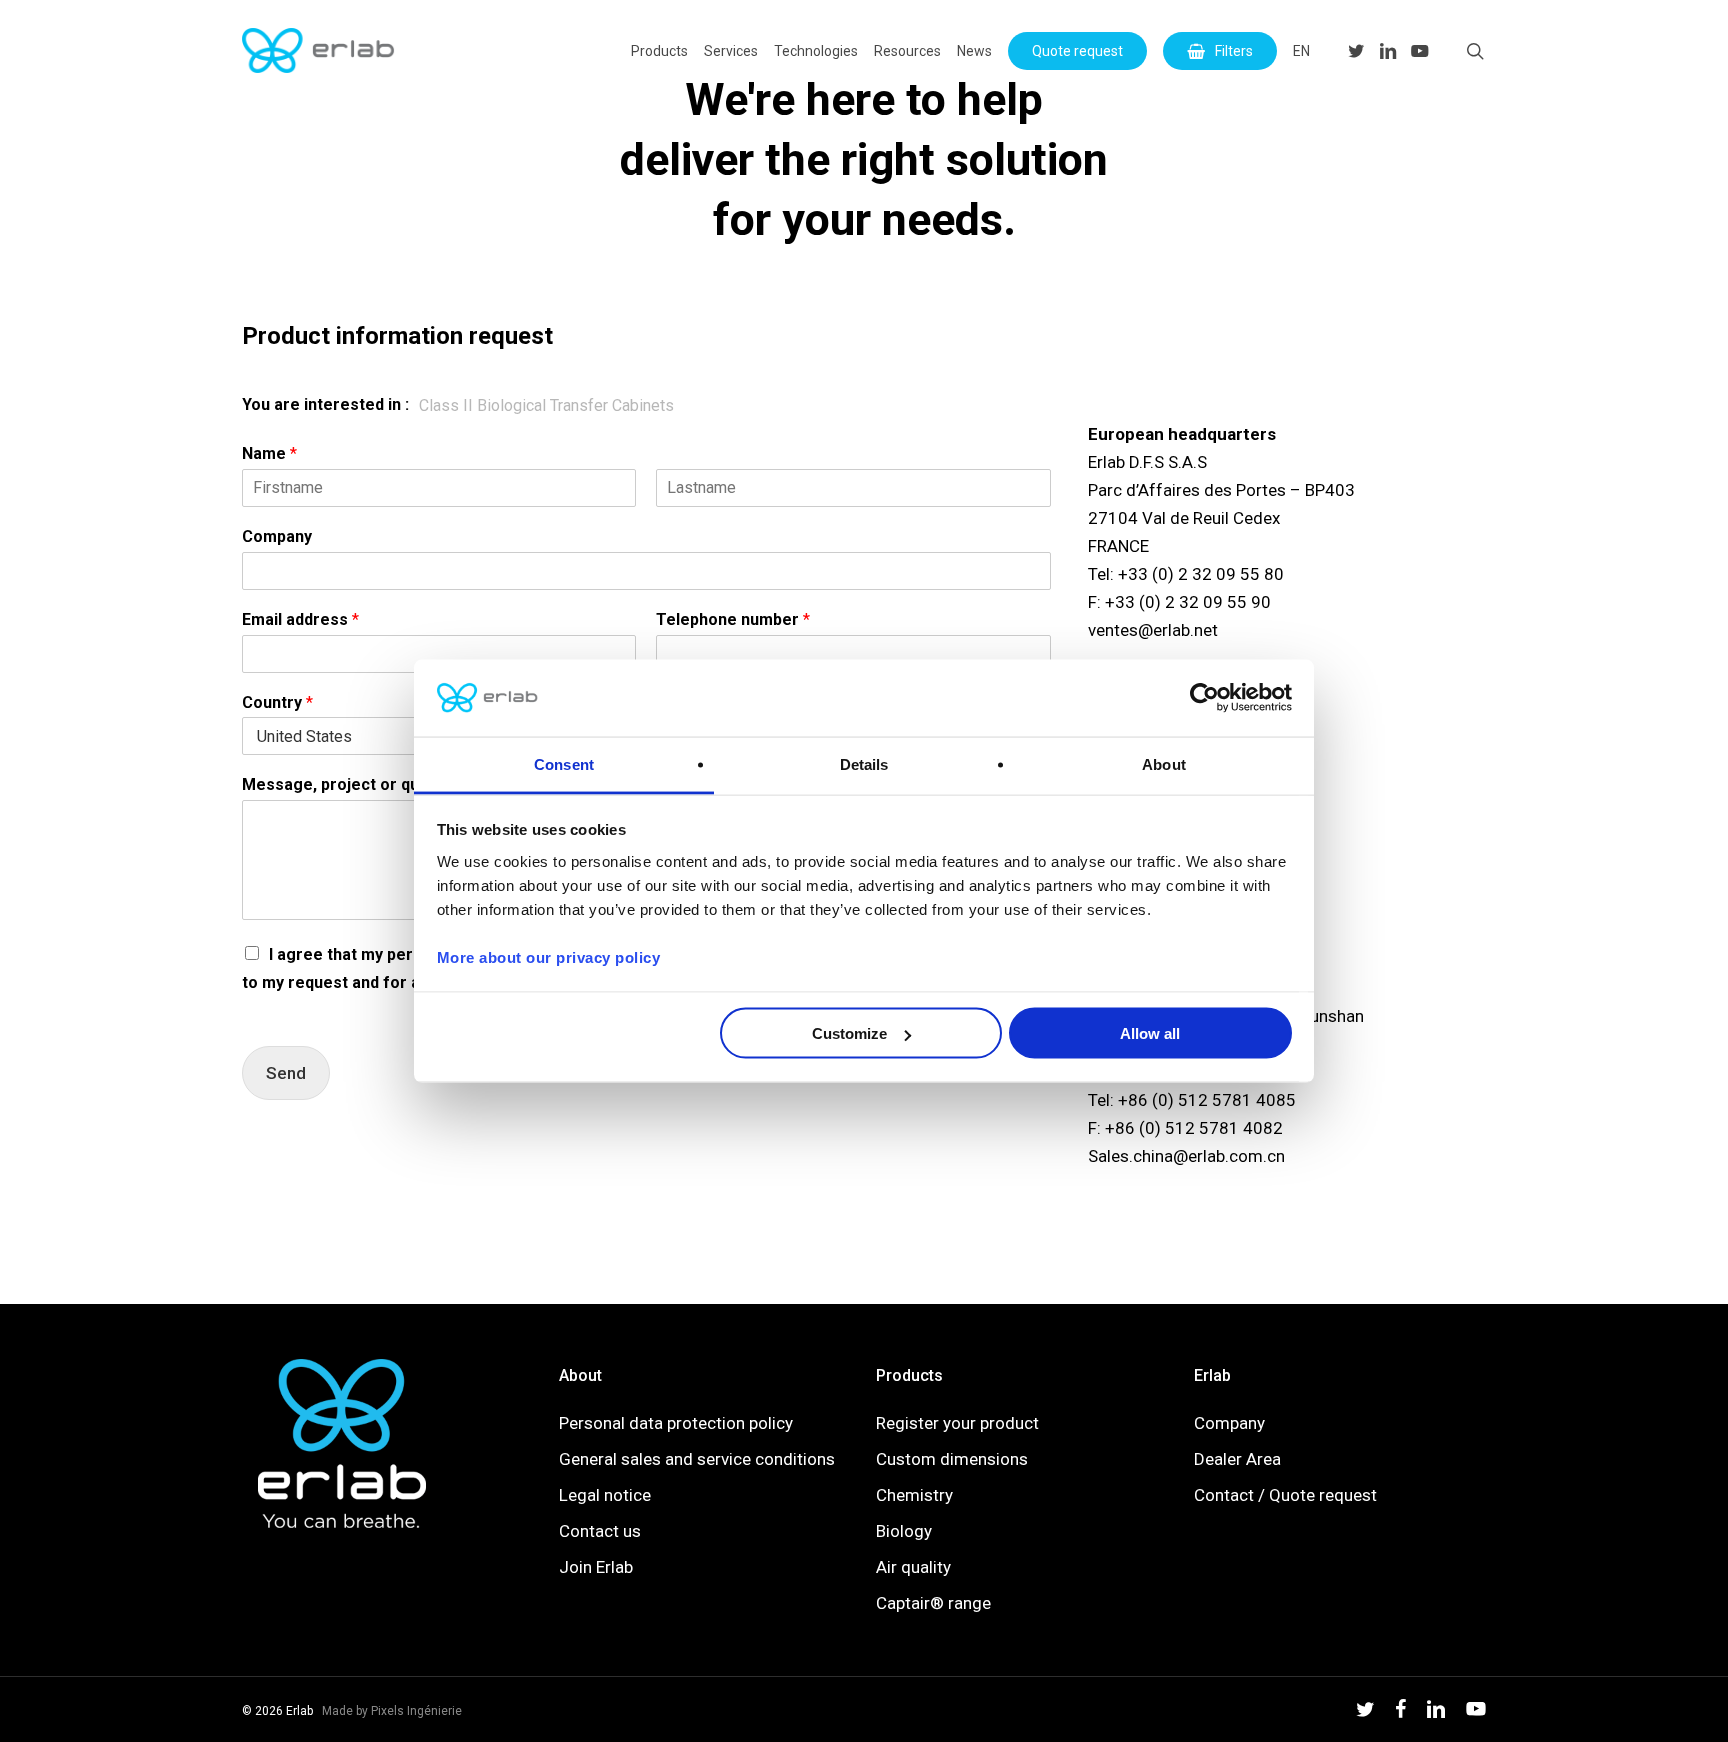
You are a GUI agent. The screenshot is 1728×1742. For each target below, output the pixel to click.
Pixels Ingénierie (416, 1711)
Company (277, 536)
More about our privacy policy (549, 956)
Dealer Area (1237, 1459)
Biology (904, 1531)
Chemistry (914, 1495)
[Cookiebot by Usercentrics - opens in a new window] (1204, 698)
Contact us (600, 1531)
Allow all (1150, 1033)
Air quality (913, 1567)
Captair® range (933, 1603)
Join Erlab (596, 1567)
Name (269, 453)
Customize (849, 1033)
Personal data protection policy (676, 1423)
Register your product (957, 1423)
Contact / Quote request (1285, 1495)
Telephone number (733, 619)
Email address (300, 619)
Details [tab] (864, 763)
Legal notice (605, 1495)
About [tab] (1164, 763)
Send (286, 1073)
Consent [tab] (564, 763)
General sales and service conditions (697, 1459)
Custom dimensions (952, 1459)
